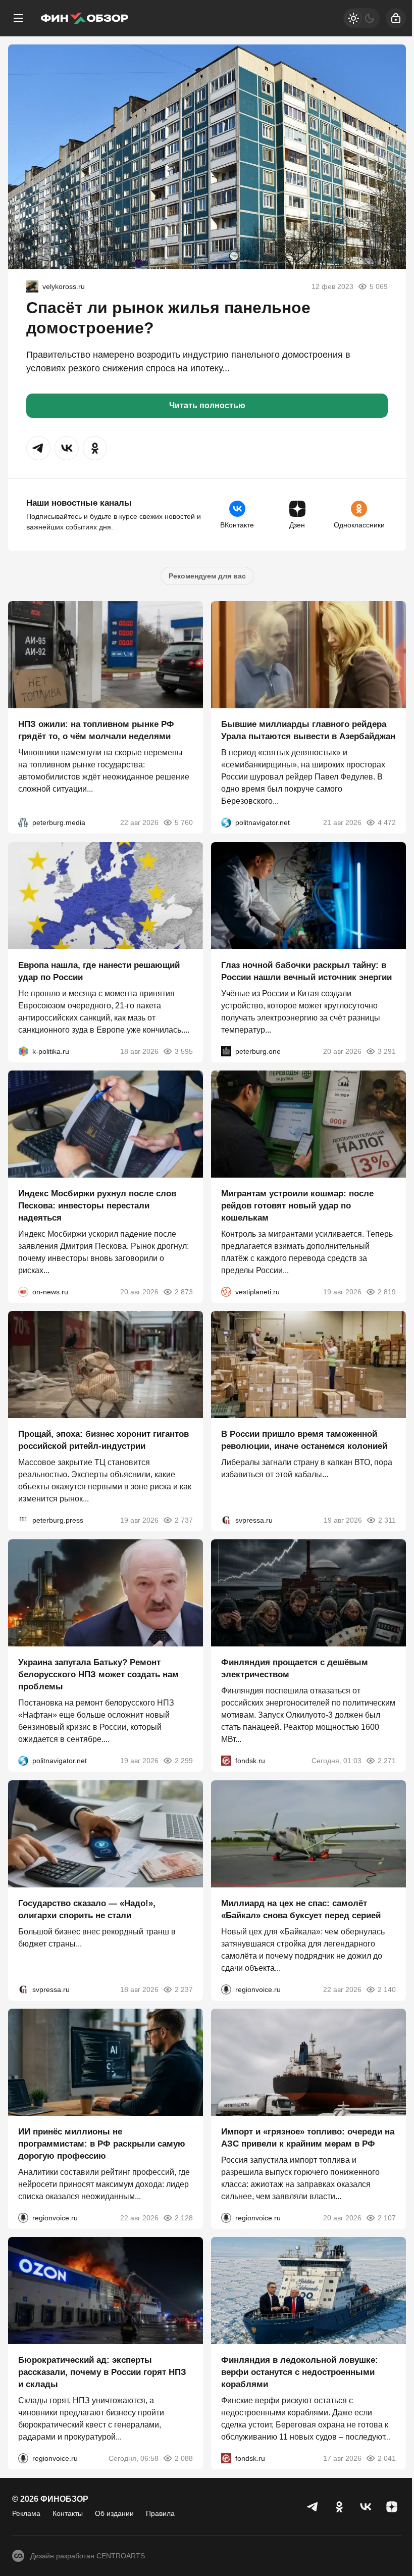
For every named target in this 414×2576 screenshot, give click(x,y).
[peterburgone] (226, 1051)
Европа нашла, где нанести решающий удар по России (99, 971)
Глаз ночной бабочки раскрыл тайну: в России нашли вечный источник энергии (306, 971)
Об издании (114, 2513)
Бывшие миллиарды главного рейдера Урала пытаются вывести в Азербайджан (308, 731)
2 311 (387, 1520)
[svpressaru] (226, 1520)
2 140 (387, 1989)
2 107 (387, 2218)
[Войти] (396, 18)
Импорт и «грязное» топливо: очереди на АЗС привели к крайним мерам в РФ (308, 2138)
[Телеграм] (313, 2507)
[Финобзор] (84, 18)
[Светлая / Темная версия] (361, 18)
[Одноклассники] (339, 2507)
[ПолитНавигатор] (226, 823)
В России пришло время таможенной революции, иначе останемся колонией (304, 1440)
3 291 (387, 1051)
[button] (38, 448)
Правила (160, 2513)
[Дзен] (392, 2507)
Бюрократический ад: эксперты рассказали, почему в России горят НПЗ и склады (102, 2373)
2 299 (184, 1761)
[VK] (366, 2507)
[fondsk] (226, 1761)
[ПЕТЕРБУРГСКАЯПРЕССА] (23, 1520)
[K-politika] (23, 1051)
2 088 (184, 2459)
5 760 (184, 823)
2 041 (387, 2459)
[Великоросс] (32, 286)
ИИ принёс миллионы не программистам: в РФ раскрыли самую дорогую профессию (102, 2144)
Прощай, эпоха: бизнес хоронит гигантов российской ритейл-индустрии (103, 1440)
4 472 (387, 823)
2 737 (184, 1520)
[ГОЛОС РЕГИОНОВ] (226, 1989)
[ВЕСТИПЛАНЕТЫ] (226, 1292)
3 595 (184, 1051)
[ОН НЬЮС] (23, 1292)
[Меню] (18, 18)
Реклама (26, 2513)
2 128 (184, 2218)
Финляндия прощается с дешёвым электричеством (295, 1669)
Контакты (68, 2513)
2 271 (387, 1761)
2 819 (387, 1292)
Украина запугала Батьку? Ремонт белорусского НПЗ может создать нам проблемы (98, 1675)
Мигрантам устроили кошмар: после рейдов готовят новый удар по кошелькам (297, 1206)
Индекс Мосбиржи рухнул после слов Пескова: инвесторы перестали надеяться (97, 1206)
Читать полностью (207, 405)
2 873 (184, 1292)
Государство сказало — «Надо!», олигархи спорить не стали (87, 1909)
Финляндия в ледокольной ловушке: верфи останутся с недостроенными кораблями (300, 2373)
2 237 (184, 1989)
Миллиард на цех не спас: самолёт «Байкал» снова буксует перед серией (301, 1909)
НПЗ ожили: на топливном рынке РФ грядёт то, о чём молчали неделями (96, 731)
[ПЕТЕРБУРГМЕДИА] (23, 823)
